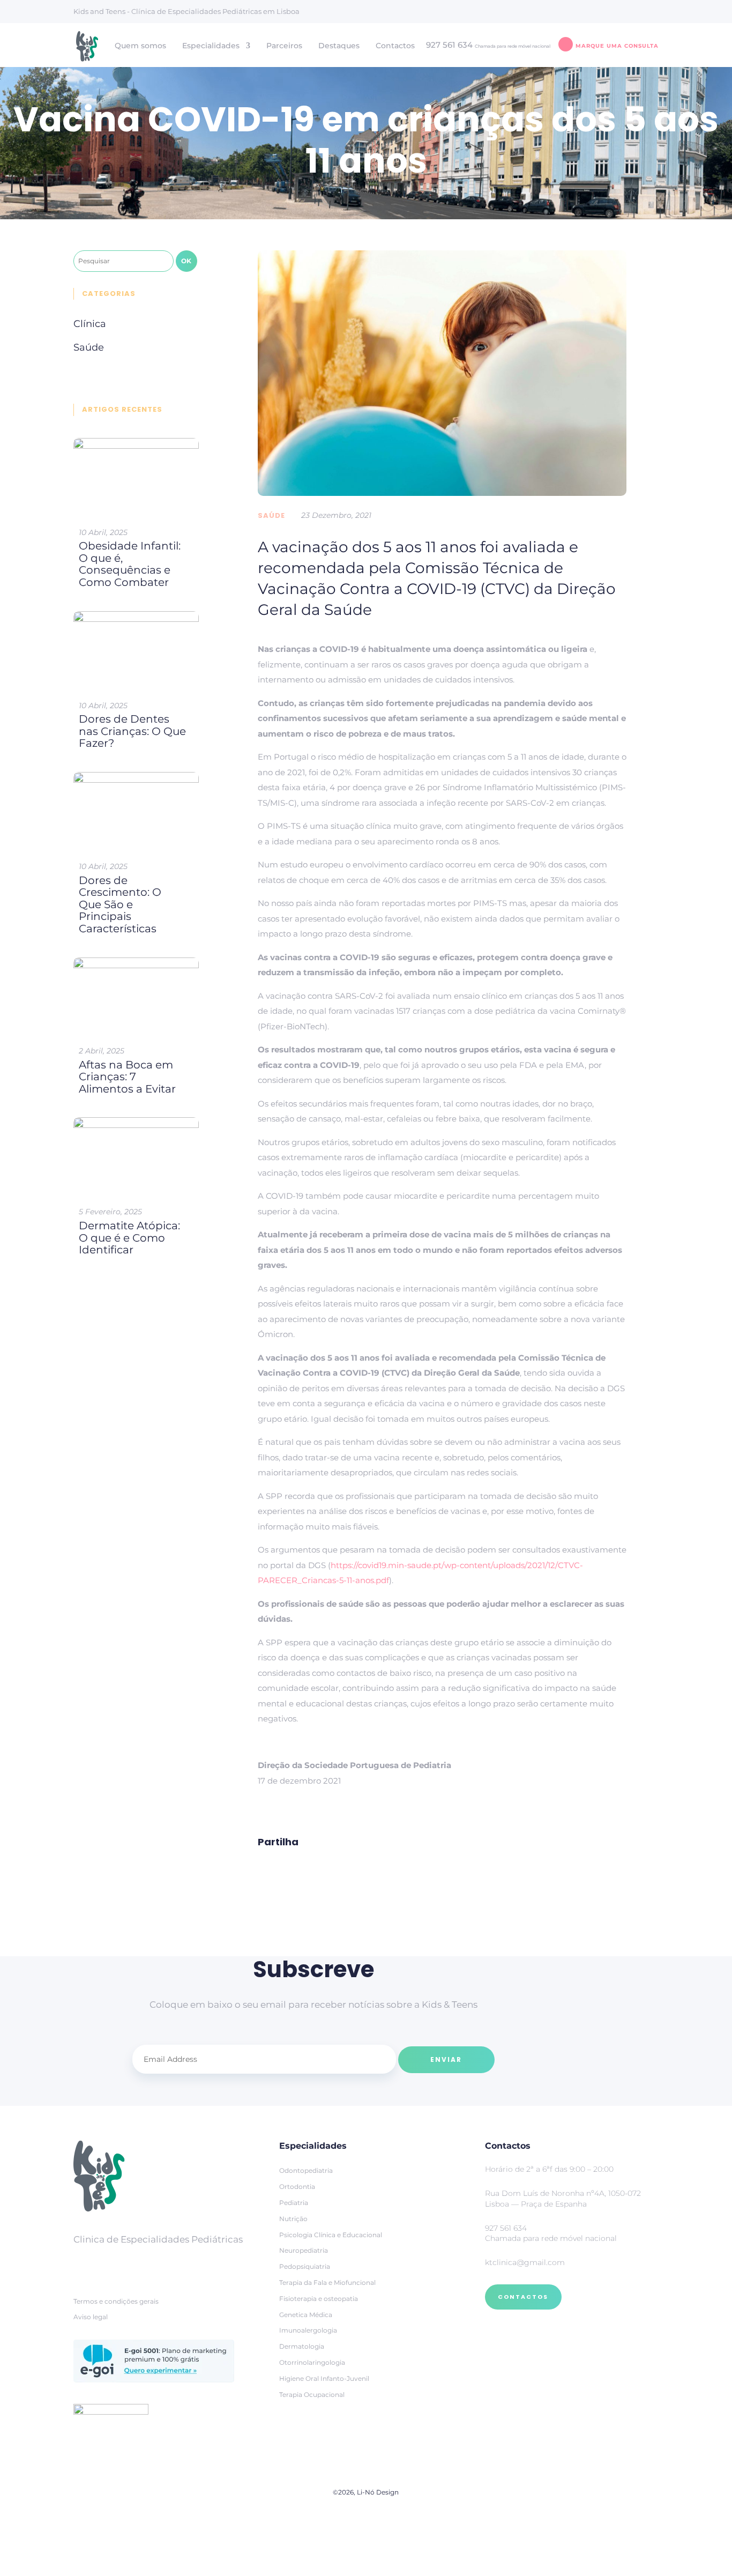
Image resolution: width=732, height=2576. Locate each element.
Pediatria (294, 2203)
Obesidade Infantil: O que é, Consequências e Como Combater (130, 564)
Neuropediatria (304, 2250)
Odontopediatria (306, 2170)
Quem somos (140, 46)
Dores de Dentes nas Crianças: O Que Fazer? (132, 731)
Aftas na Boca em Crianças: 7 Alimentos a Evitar (127, 1077)
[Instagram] (111, 2265)
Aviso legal (91, 2317)
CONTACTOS (523, 2297)
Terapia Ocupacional (312, 2395)
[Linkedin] (138, 2265)
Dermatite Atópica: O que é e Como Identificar (129, 1238)
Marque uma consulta (617, 46)
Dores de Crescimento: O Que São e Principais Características (120, 904)
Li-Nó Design (378, 2492)
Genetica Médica (306, 2315)
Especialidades (211, 46)
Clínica (90, 324)
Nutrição (293, 2219)
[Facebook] (84, 2265)
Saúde (271, 515)
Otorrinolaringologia (312, 2362)
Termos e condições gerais (116, 2301)
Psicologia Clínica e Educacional (331, 2235)
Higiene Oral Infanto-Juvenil (324, 2378)
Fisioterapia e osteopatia (319, 2299)
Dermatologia (302, 2346)
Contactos (395, 46)
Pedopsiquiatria (305, 2266)
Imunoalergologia (308, 2330)
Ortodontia (297, 2187)
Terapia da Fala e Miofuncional (327, 2282)
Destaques (339, 46)
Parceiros (284, 46)
